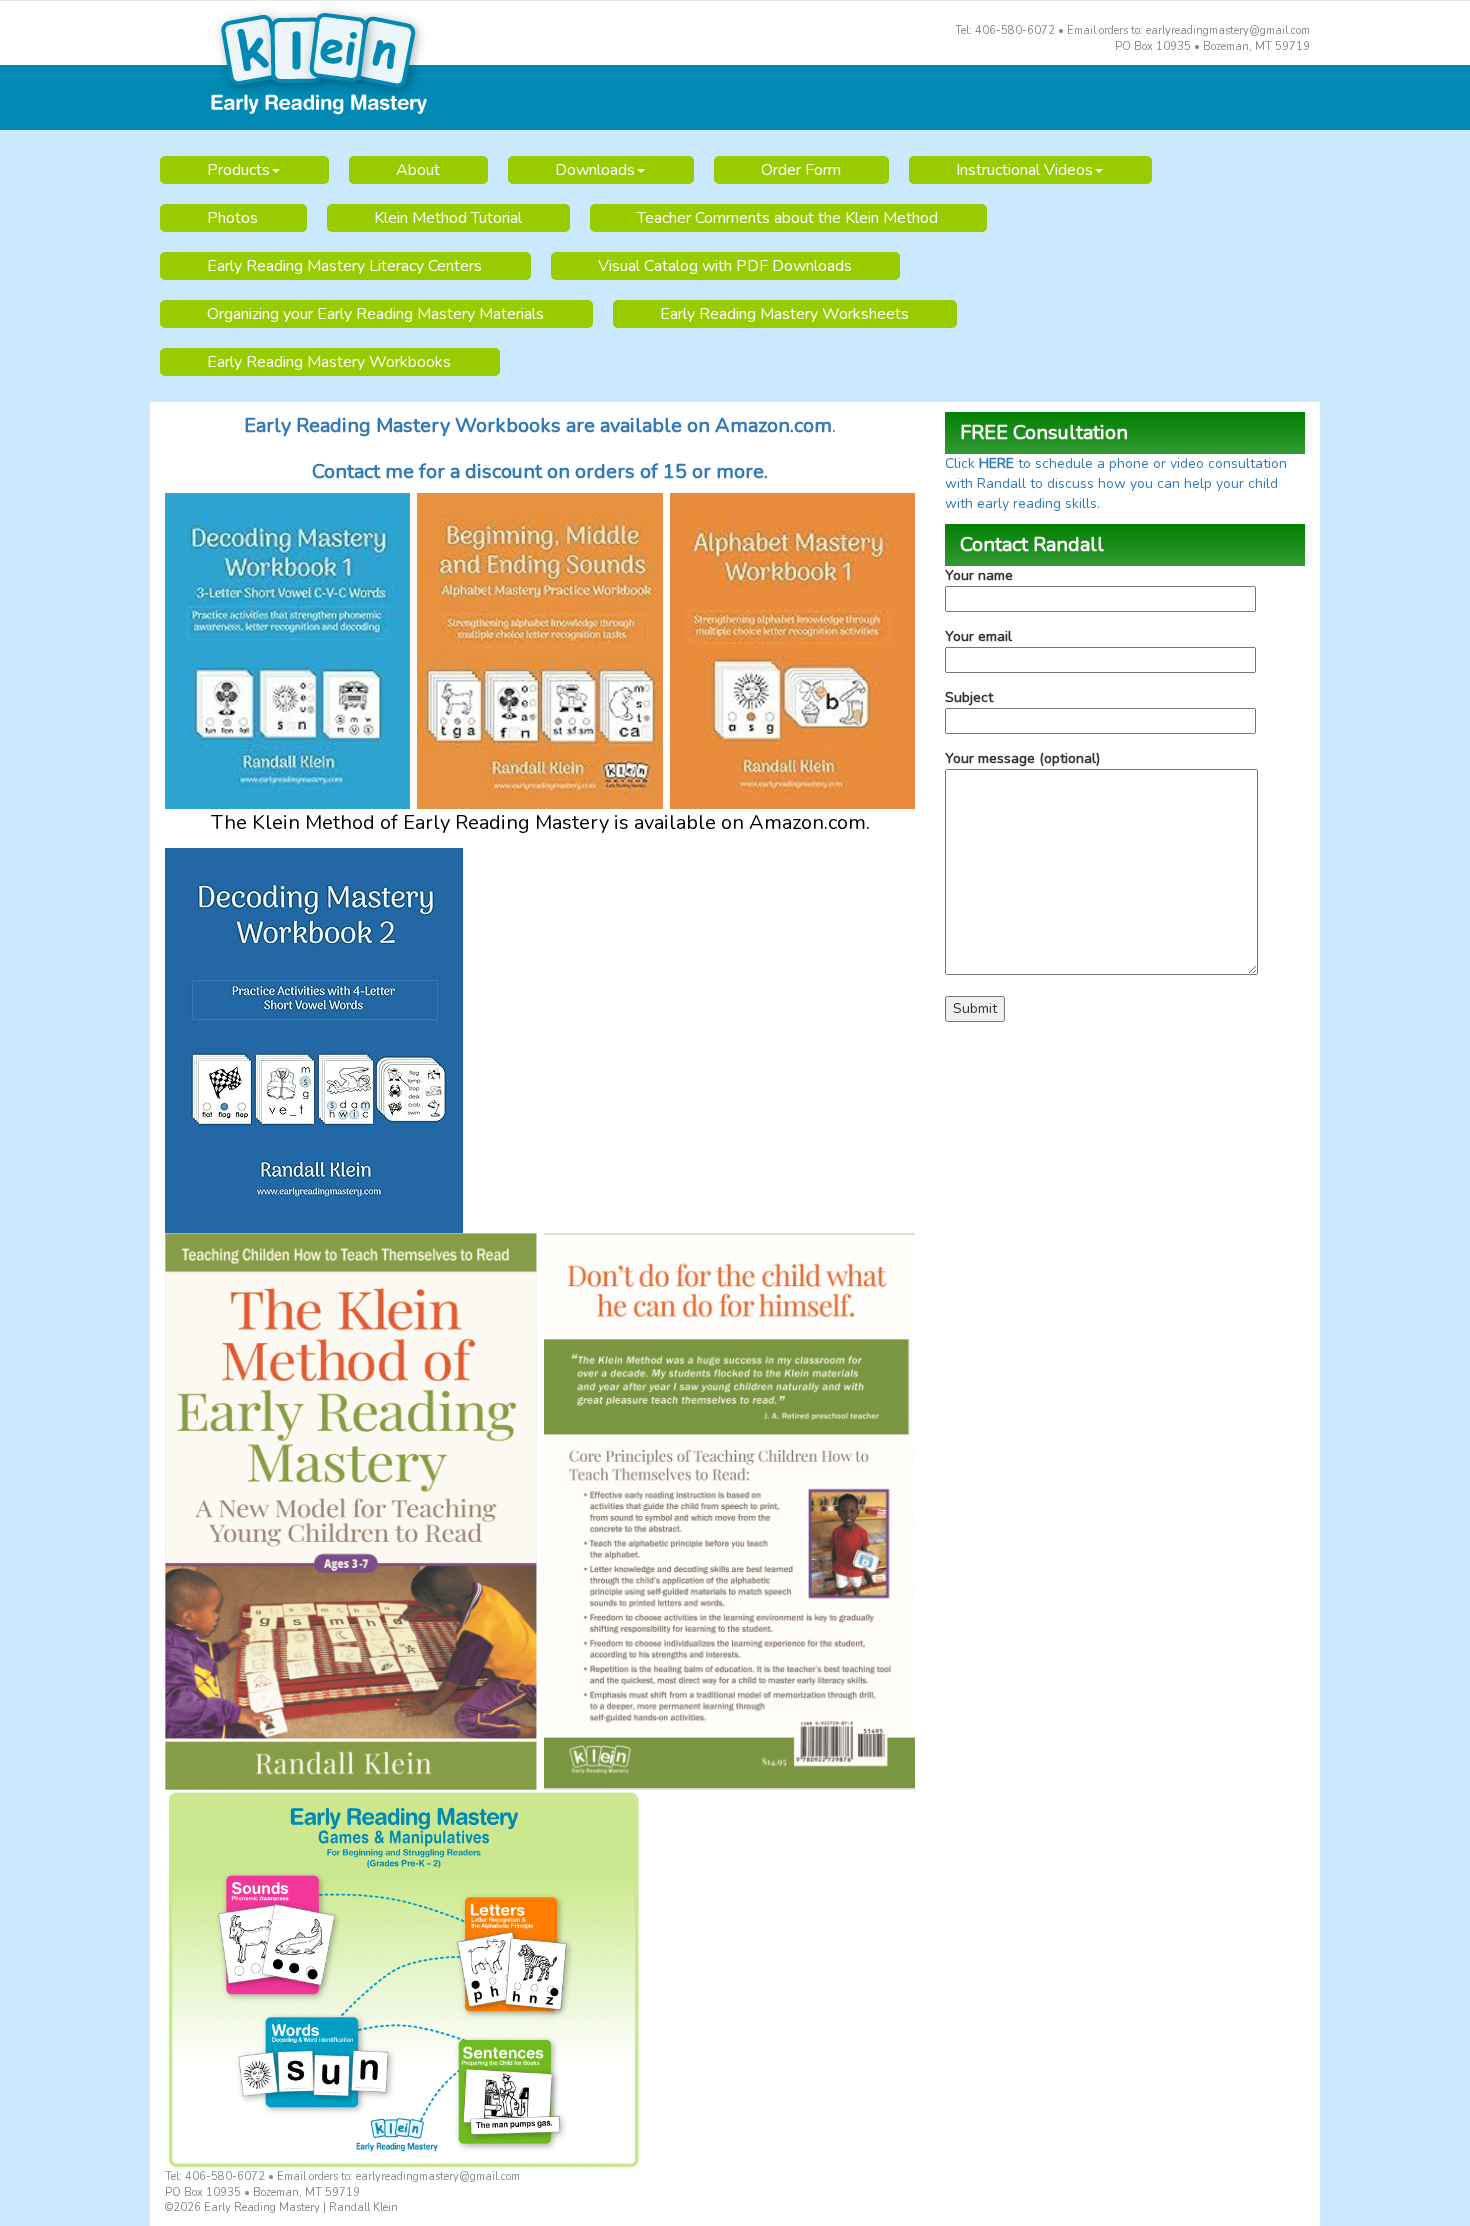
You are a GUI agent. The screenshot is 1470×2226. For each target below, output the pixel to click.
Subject (969, 697)
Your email (978, 636)
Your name (979, 575)
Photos (232, 218)
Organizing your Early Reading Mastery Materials (375, 314)
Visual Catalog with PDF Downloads (725, 266)
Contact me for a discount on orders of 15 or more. (540, 471)
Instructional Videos (1024, 170)
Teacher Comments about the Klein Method (787, 218)
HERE (998, 463)
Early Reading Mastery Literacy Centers (344, 266)
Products (238, 170)
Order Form (801, 170)
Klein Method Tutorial (448, 218)
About (418, 170)
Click (962, 463)
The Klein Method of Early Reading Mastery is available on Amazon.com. (540, 822)
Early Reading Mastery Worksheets (784, 314)
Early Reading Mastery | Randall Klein (735, 66)
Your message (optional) (1022, 758)
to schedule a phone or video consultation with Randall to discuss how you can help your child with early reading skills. (1116, 483)
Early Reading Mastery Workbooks (329, 362)
